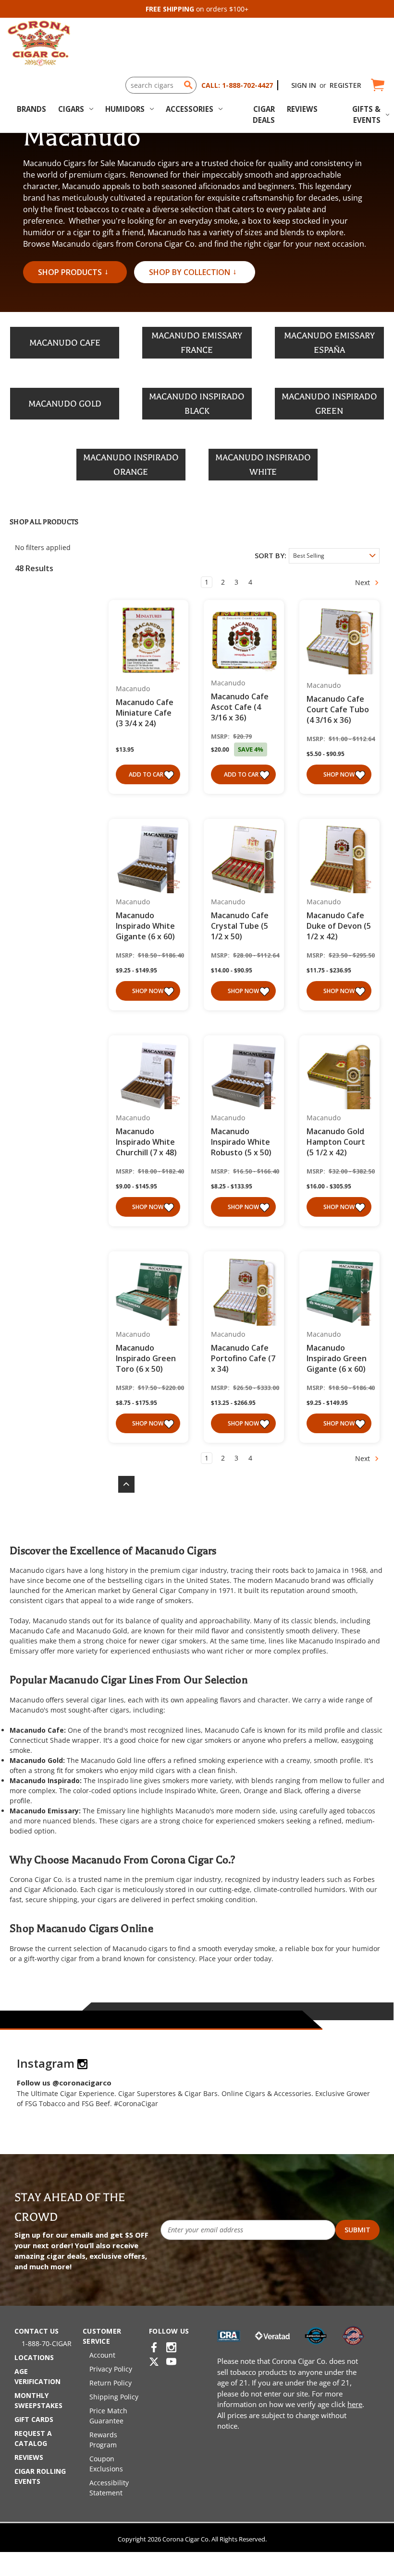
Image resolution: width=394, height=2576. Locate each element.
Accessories (190, 109)
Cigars (71, 109)
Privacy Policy (111, 2369)
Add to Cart (148, 774)
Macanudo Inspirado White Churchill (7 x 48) (146, 1142)
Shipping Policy (114, 2397)
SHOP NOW (339, 774)
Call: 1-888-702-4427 (237, 85)
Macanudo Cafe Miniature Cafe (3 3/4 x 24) (145, 713)
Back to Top (122, 1484)
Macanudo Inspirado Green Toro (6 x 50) (146, 1358)
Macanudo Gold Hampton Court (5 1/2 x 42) (336, 1142)
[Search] (188, 85)
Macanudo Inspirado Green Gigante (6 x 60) (337, 1358)
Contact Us (37, 2331)
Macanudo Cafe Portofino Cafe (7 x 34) (243, 1358)
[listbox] (334, 556)
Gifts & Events (366, 114)
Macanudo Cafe (35, 1631)
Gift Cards (34, 2419)
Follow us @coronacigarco (64, 2083)
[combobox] (161, 85)
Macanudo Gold (102, 1631)
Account (102, 2355)
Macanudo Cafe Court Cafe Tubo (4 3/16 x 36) (338, 709)
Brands (31, 109)
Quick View (145, 641)
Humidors (125, 109)
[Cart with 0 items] (377, 85)
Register (345, 85)
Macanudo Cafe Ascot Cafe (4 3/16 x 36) (240, 707)
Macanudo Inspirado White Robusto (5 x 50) (241, 1142)
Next (363, 582)
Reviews (302, 109)
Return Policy (111, 2383)
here (355, 2404)
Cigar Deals (264, 114)
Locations (34, 2357)
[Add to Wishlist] (170, 775)
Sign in (304, 85)
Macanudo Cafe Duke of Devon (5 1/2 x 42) (339, 926)
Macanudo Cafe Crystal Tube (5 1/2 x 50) (240, 926)
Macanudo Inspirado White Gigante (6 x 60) (145, 926)
